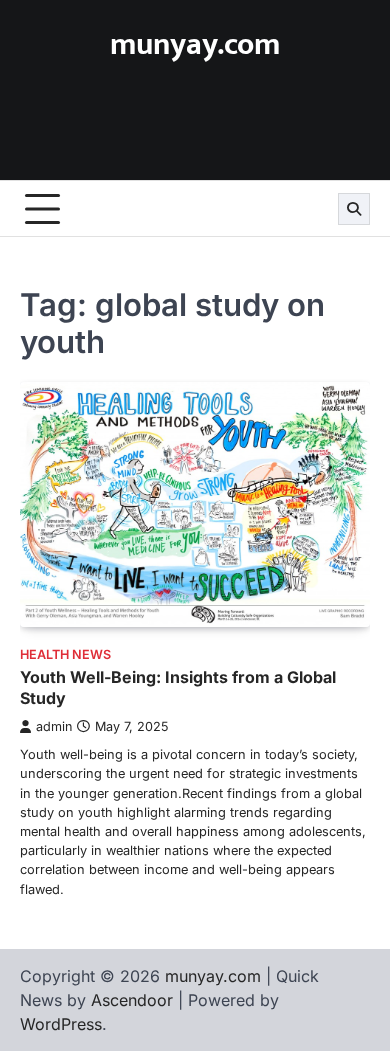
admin (54, 726)
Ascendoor (132, 1000)
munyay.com (195, 45)
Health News (65, 654)
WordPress (61, 1024)
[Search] (354, 209)
